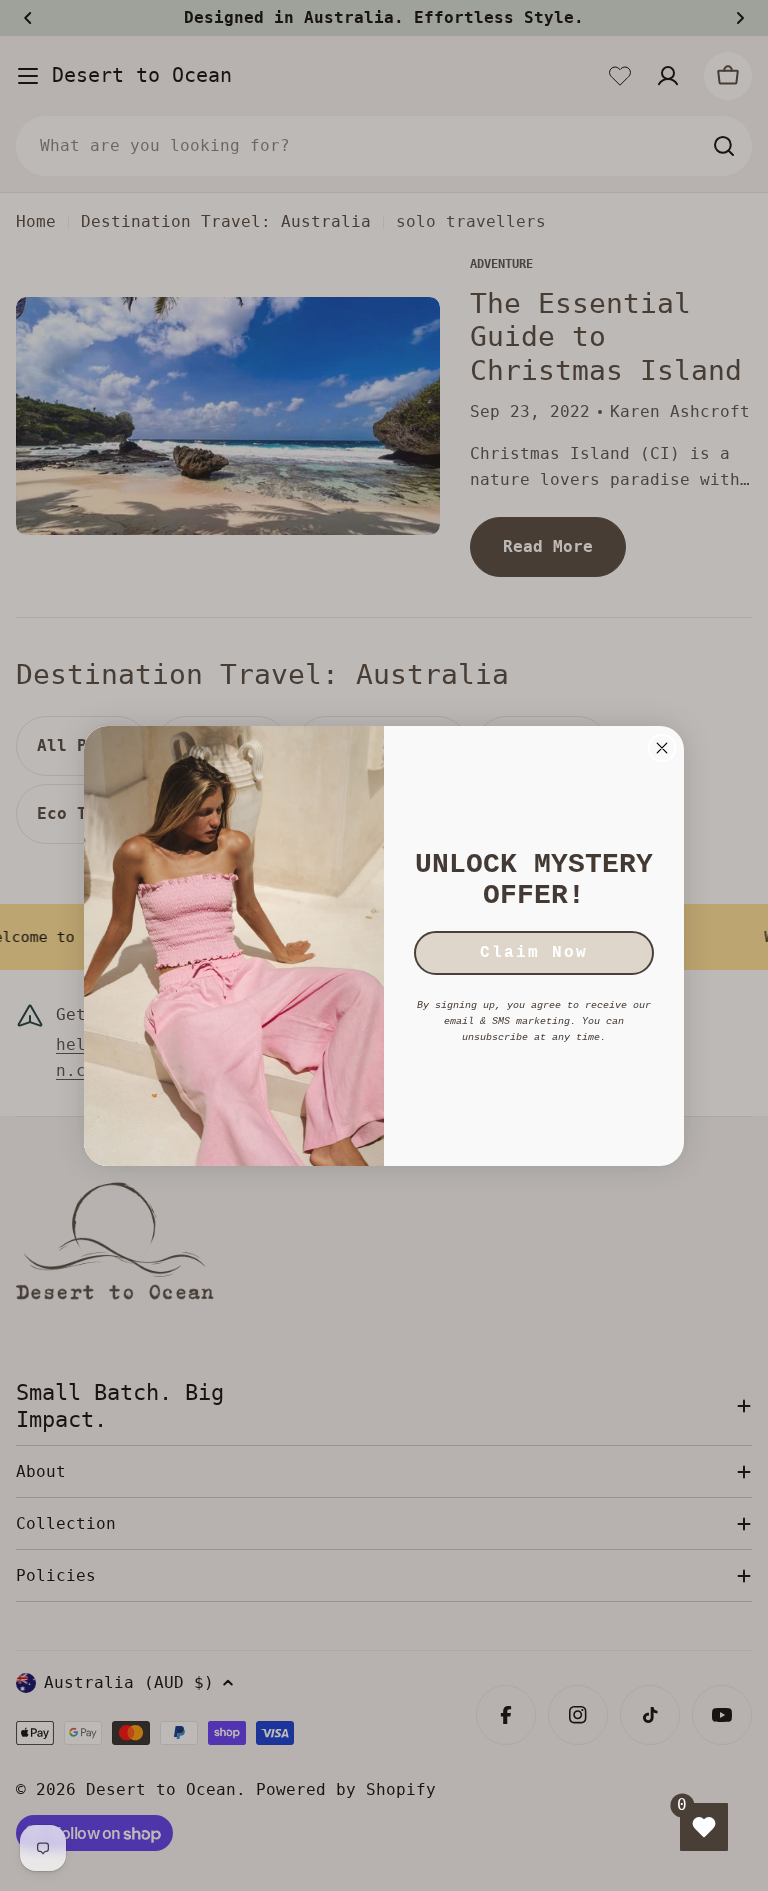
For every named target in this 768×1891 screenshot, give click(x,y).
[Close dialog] (662, 748)
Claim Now (534, 953)
